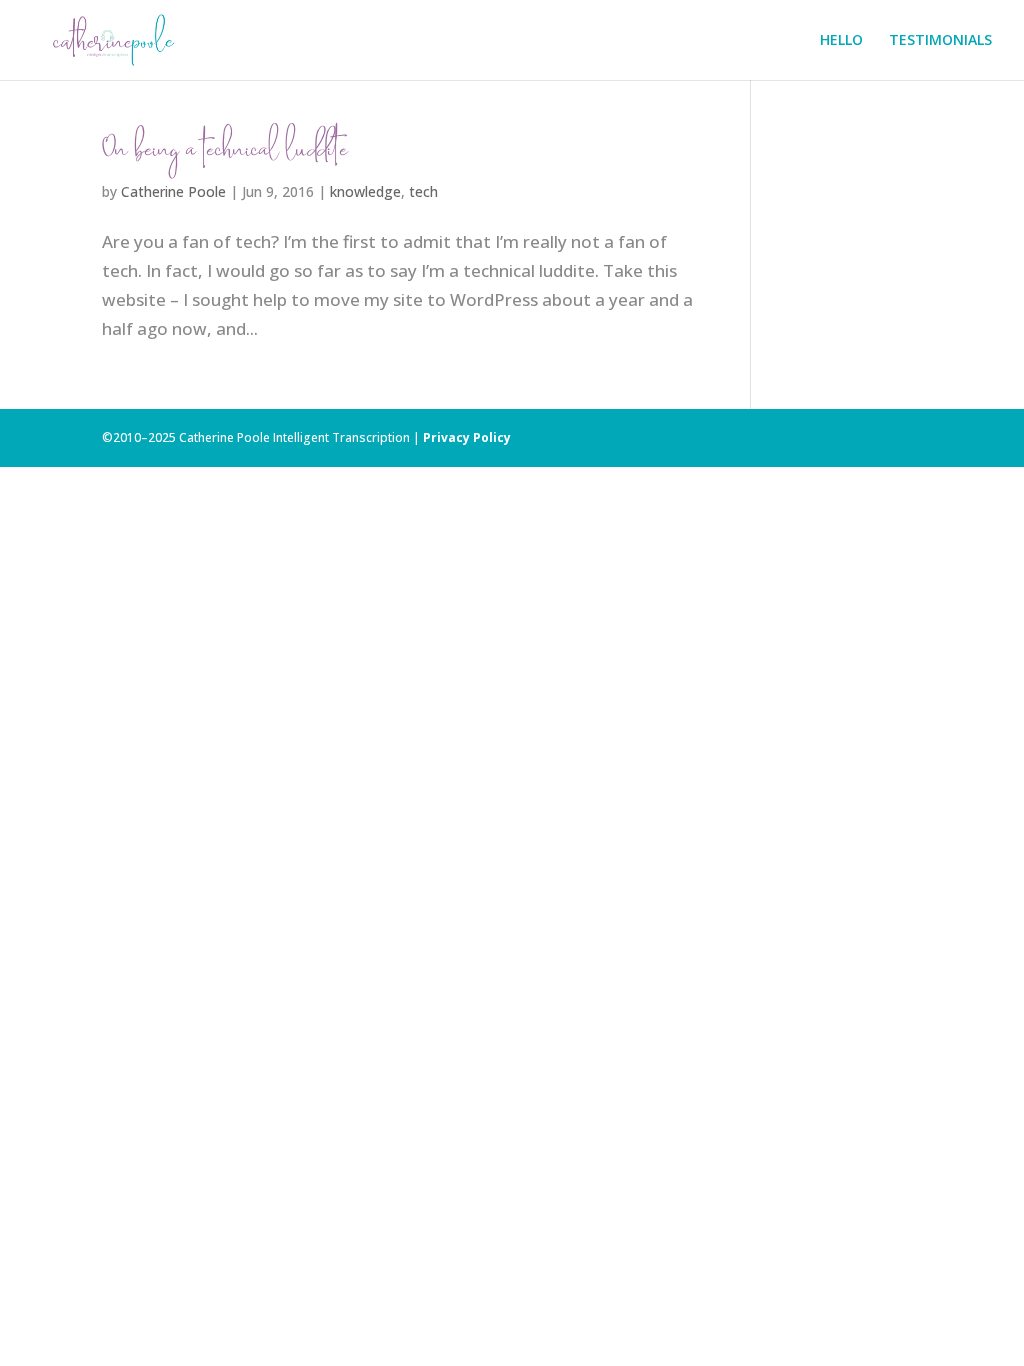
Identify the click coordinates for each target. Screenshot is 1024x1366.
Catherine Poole (173, 191)
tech (423, 191)
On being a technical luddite (225, 153)
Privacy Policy (467, 437)
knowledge (365, 191)
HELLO (841, 41)
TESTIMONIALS (940, 41)
